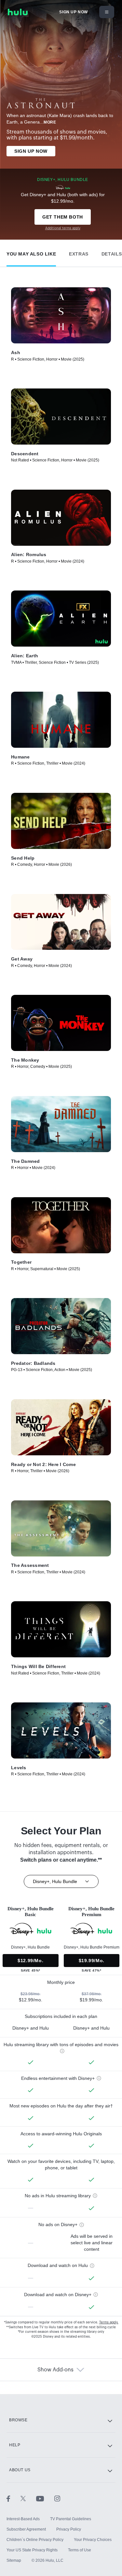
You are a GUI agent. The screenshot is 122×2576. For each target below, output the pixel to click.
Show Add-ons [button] (55, 2370)
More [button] (50, 122)
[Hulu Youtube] (45, 2498)
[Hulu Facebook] (14, 2498)
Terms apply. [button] (109, 2322)
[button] (31, 252)
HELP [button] (15, 2445)
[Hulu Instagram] (57, 2498)
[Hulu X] (28, 2498)
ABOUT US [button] (20, 2470)
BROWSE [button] (18, 2420)
